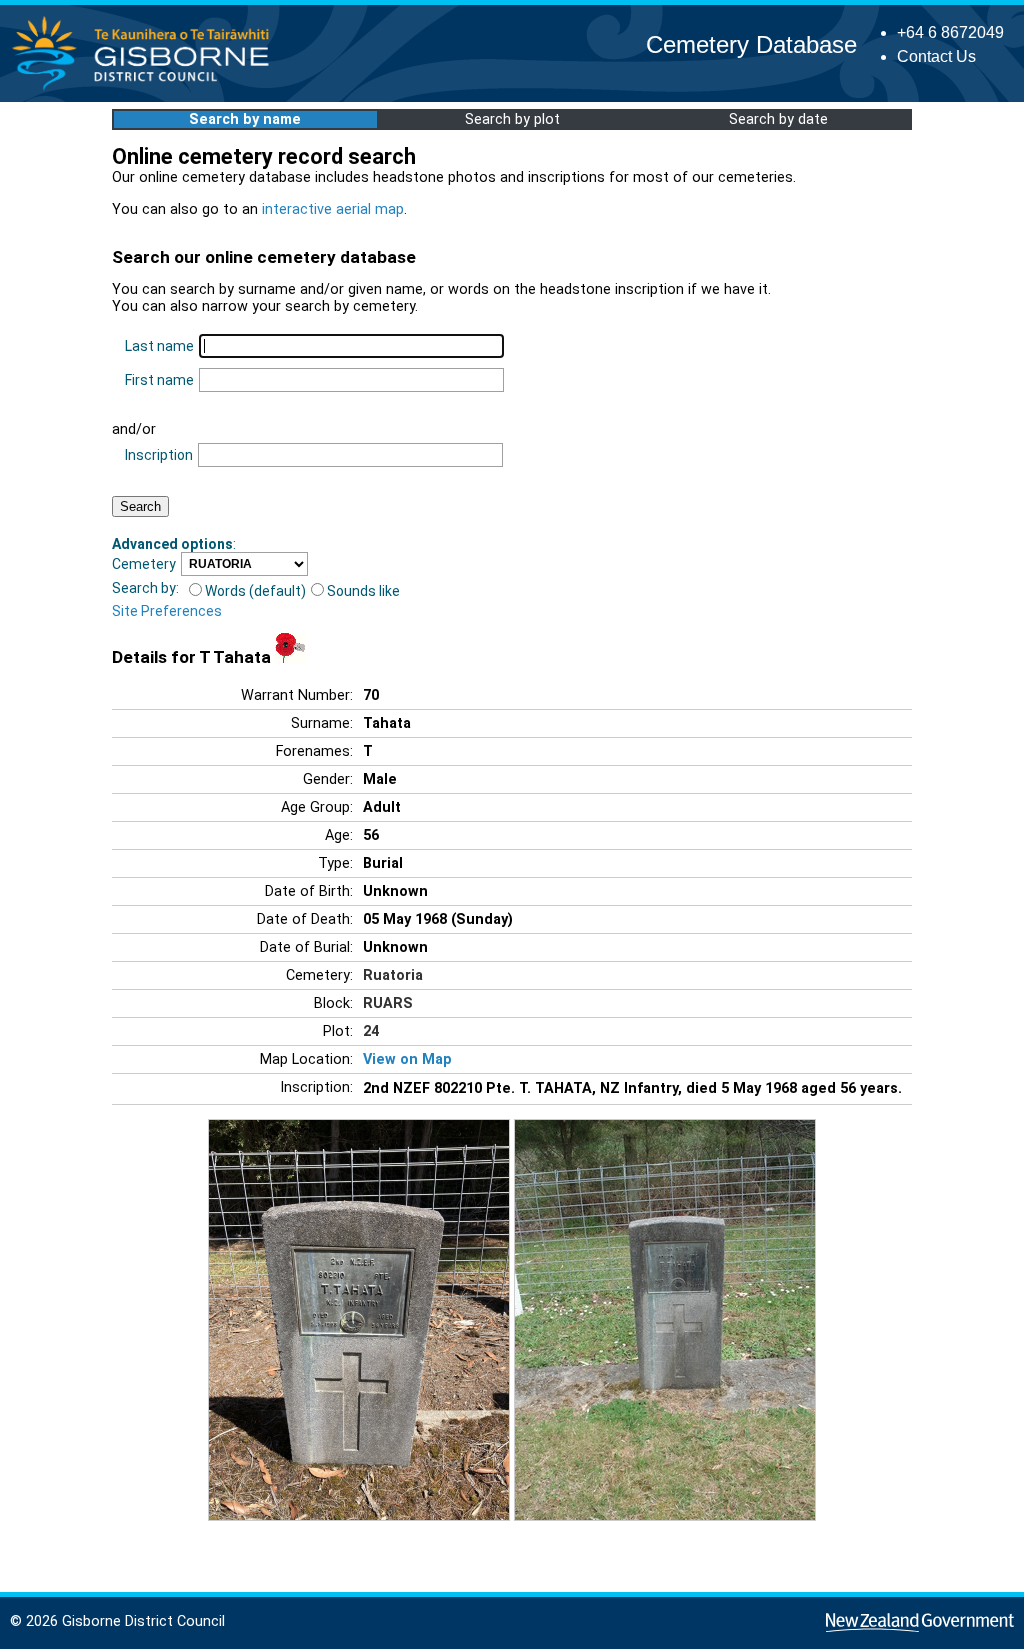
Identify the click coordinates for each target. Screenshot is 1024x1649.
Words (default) (255, 591)
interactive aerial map (333, 209)
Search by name (245, 119)
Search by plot (512, 119)
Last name (159, 346)
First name (159, 380)
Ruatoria (393, 975)
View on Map (407, 1059)
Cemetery (144, 564)
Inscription (159, 455)
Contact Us (936, 56)
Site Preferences (167, 611)
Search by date (778, 119)
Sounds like (363, 591)
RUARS (388, 1003)
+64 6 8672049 (950, 32)
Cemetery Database (751, 44)
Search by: (145, 588)
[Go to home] (146, 89)
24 (371, 1031)
